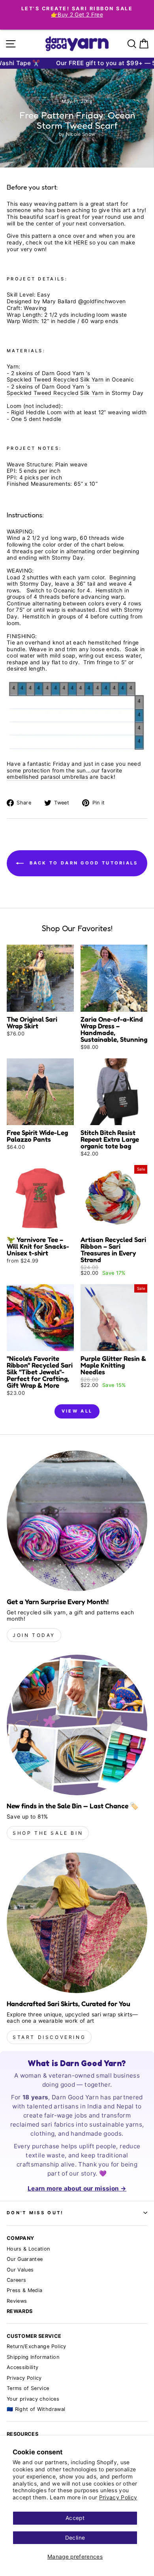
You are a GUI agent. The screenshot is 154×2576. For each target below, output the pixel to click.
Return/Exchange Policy (37, 2346)
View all (77, 1411)
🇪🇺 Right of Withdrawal (36, 2409)
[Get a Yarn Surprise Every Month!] (77, 1521)
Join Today (34, 1635)
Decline (75, 2538)
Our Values (20, 2270)
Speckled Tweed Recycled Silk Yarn (55, 380)
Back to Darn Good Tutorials (82, 863)
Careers (16, 2280)
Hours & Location (28, 2249)
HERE (81, 242)
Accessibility (23, 2367)
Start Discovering (49, 2037)
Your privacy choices (33, 2399)
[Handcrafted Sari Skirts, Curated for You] (77, 1923)
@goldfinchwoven (102, 301)
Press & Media (25, 2290)
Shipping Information (33, 2357)
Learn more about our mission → (77, 2188)
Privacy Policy (118, 2497)
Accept (75, 2518)
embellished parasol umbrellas (47, 777)
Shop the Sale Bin (48, 1833)
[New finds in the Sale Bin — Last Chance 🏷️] (77, 1725)
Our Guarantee (25, 2259)
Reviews (17, 2301)
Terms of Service (28, 2388)
